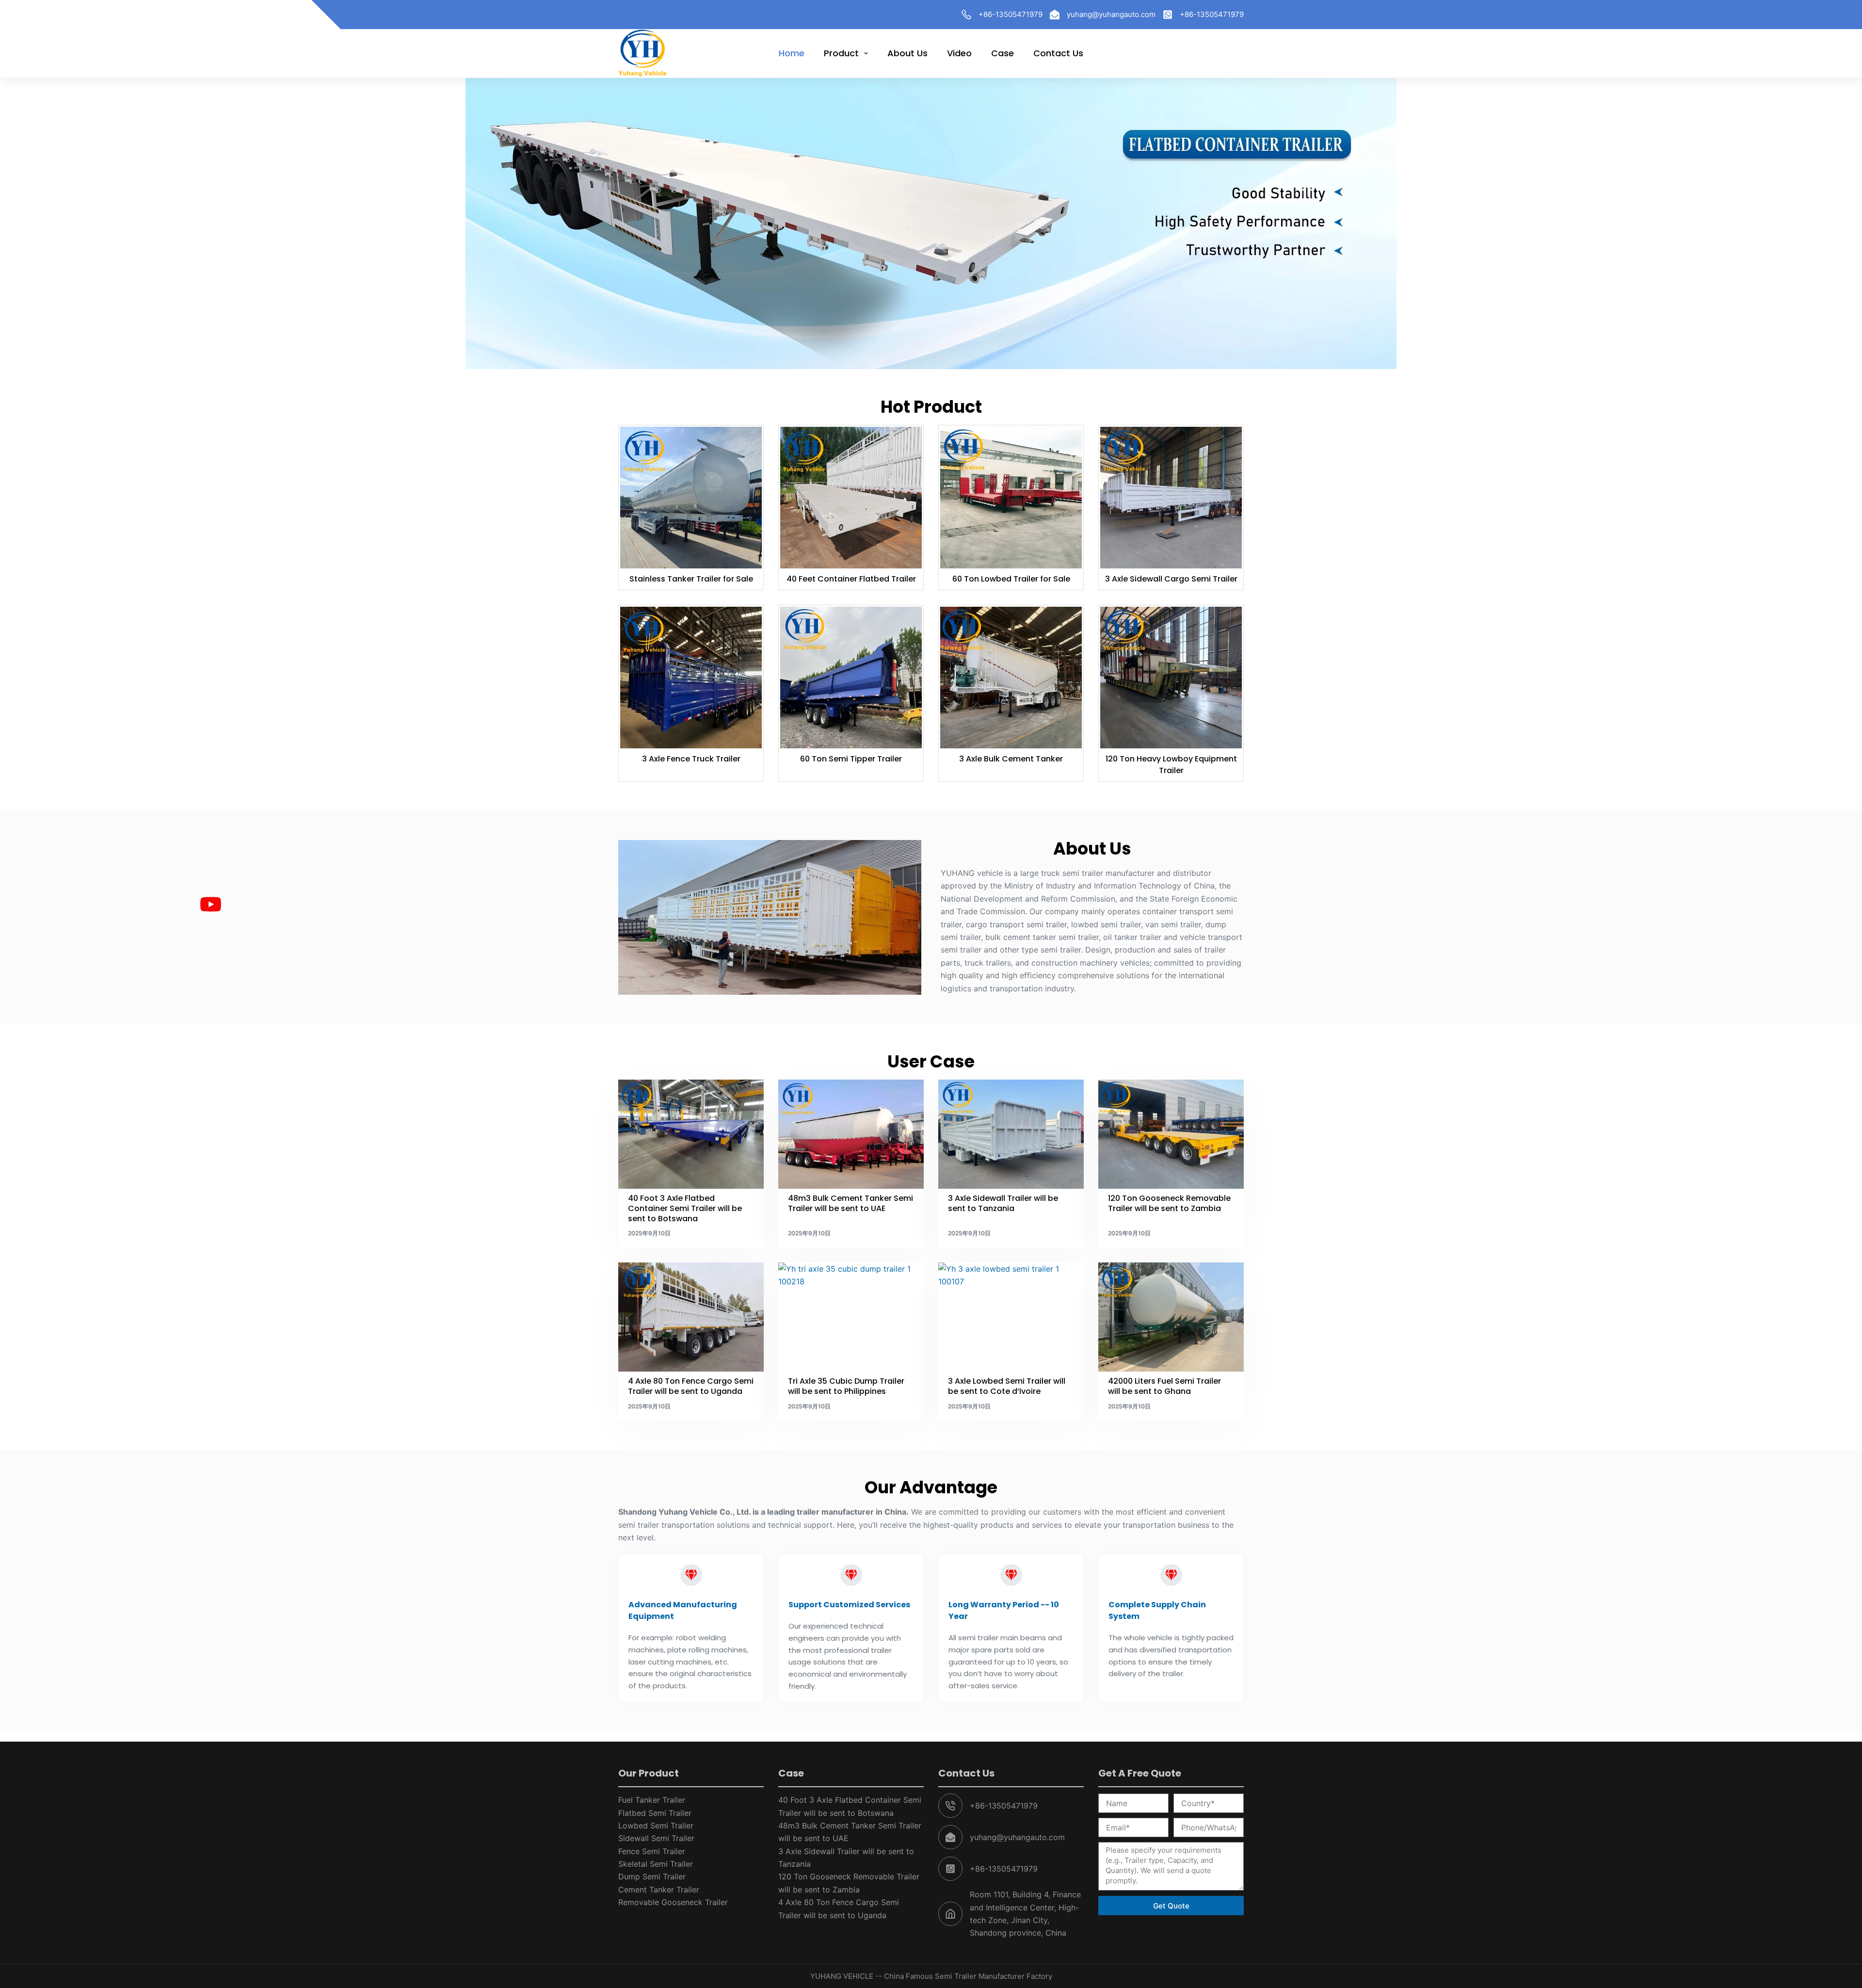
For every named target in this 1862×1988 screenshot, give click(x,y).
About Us (907, 53)
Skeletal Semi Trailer (656, 1864)
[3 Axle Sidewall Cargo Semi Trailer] (1171, 498)
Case (1003, 53)
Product (841, 53)
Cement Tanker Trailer (659, 1890)
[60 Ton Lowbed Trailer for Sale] (1011, 498)
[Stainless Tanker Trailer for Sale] (691, 498)
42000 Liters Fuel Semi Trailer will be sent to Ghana (1164, 1386)
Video (959, 53)
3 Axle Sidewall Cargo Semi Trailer (1171, 579)
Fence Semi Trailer (652, 1851)
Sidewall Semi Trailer (656, 1838)
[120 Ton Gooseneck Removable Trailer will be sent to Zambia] (1171, 1134)
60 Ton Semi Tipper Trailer (851, 759)
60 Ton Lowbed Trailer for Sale (1011, 579)
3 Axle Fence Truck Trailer (691, 759)
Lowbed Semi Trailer (656, 1826)
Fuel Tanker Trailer (652, 1800)
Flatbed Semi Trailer (655, 1813)
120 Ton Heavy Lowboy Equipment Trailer (1171, 765)
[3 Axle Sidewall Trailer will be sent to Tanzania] (1011, 1134)
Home (792, 53)
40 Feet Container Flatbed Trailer (851, 579)
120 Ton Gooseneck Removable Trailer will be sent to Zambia (1169, 1203)
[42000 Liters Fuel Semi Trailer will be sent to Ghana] (1171, 1317)
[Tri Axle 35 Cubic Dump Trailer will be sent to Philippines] (851, 1317)
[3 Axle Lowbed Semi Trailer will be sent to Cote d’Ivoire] (1011, 1317)
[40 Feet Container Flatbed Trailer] (851, 498)
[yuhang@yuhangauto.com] (1055, 15)
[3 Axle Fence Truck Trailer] (691, 678)
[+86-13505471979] (966, 15)
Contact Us (1058, 53)
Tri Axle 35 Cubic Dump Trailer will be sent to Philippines (846, 1386)
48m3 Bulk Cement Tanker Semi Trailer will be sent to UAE (851, 1203)
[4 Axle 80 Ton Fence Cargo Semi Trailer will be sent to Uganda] (691, 1317)
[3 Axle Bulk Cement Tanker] (1011, 678)
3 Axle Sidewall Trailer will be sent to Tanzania (1003, 1203)
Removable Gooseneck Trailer (673, 1902)
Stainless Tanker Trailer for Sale (691, 579)
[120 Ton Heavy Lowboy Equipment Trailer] (1171, 678)
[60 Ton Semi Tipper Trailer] (851, 678)
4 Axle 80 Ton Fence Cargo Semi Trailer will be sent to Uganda (691, 1386)
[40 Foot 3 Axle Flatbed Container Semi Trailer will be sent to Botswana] (691, 1134)
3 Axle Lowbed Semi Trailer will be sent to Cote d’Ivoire (1007, 1386)
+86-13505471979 (1011, 14)
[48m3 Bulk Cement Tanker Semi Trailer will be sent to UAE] (851, 1134)
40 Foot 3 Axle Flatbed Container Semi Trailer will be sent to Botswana (685, 1208)
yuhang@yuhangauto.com (1111, 14)
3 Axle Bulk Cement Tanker (1011, 759)
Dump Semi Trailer (652, 1876)
